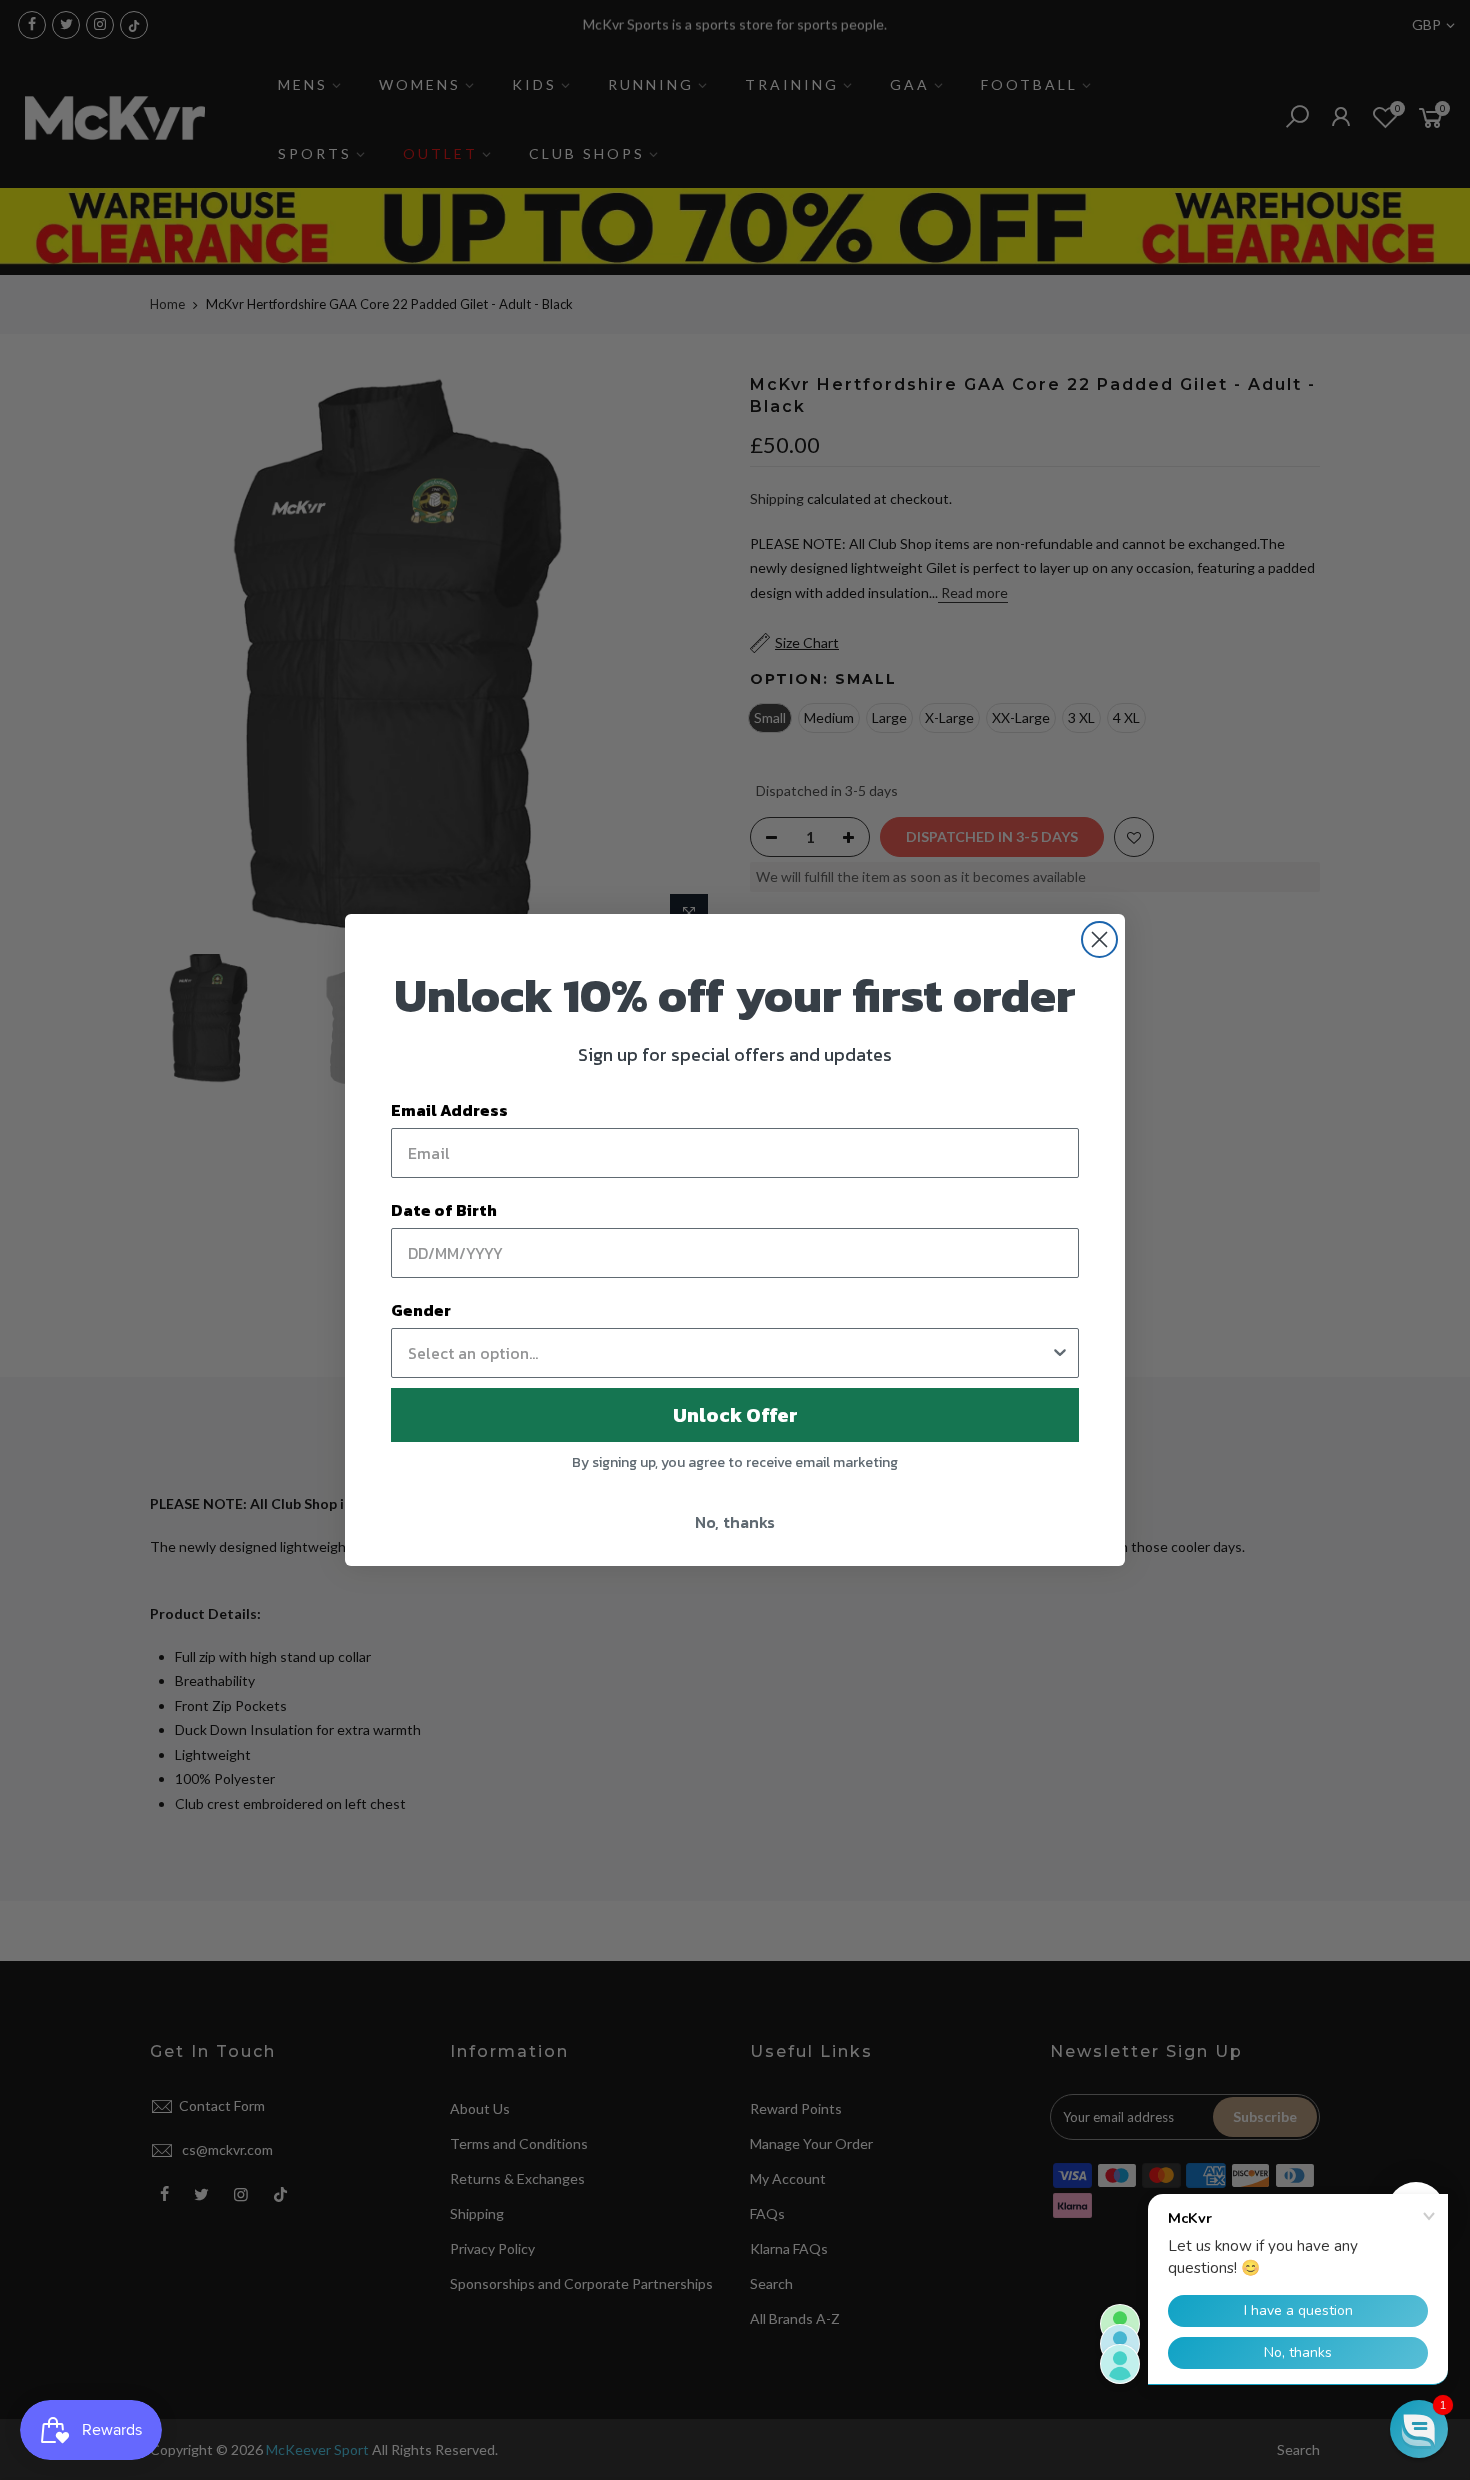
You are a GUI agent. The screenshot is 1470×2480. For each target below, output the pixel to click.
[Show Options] (1060, 1353)
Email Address (449, 1110)
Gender (421, 1310)
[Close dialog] (1099, 939)
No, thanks (735, 1522)
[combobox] (729, 1353)
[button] (1419, 2429)
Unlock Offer (735, 1415)
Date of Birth (444, 1210)
